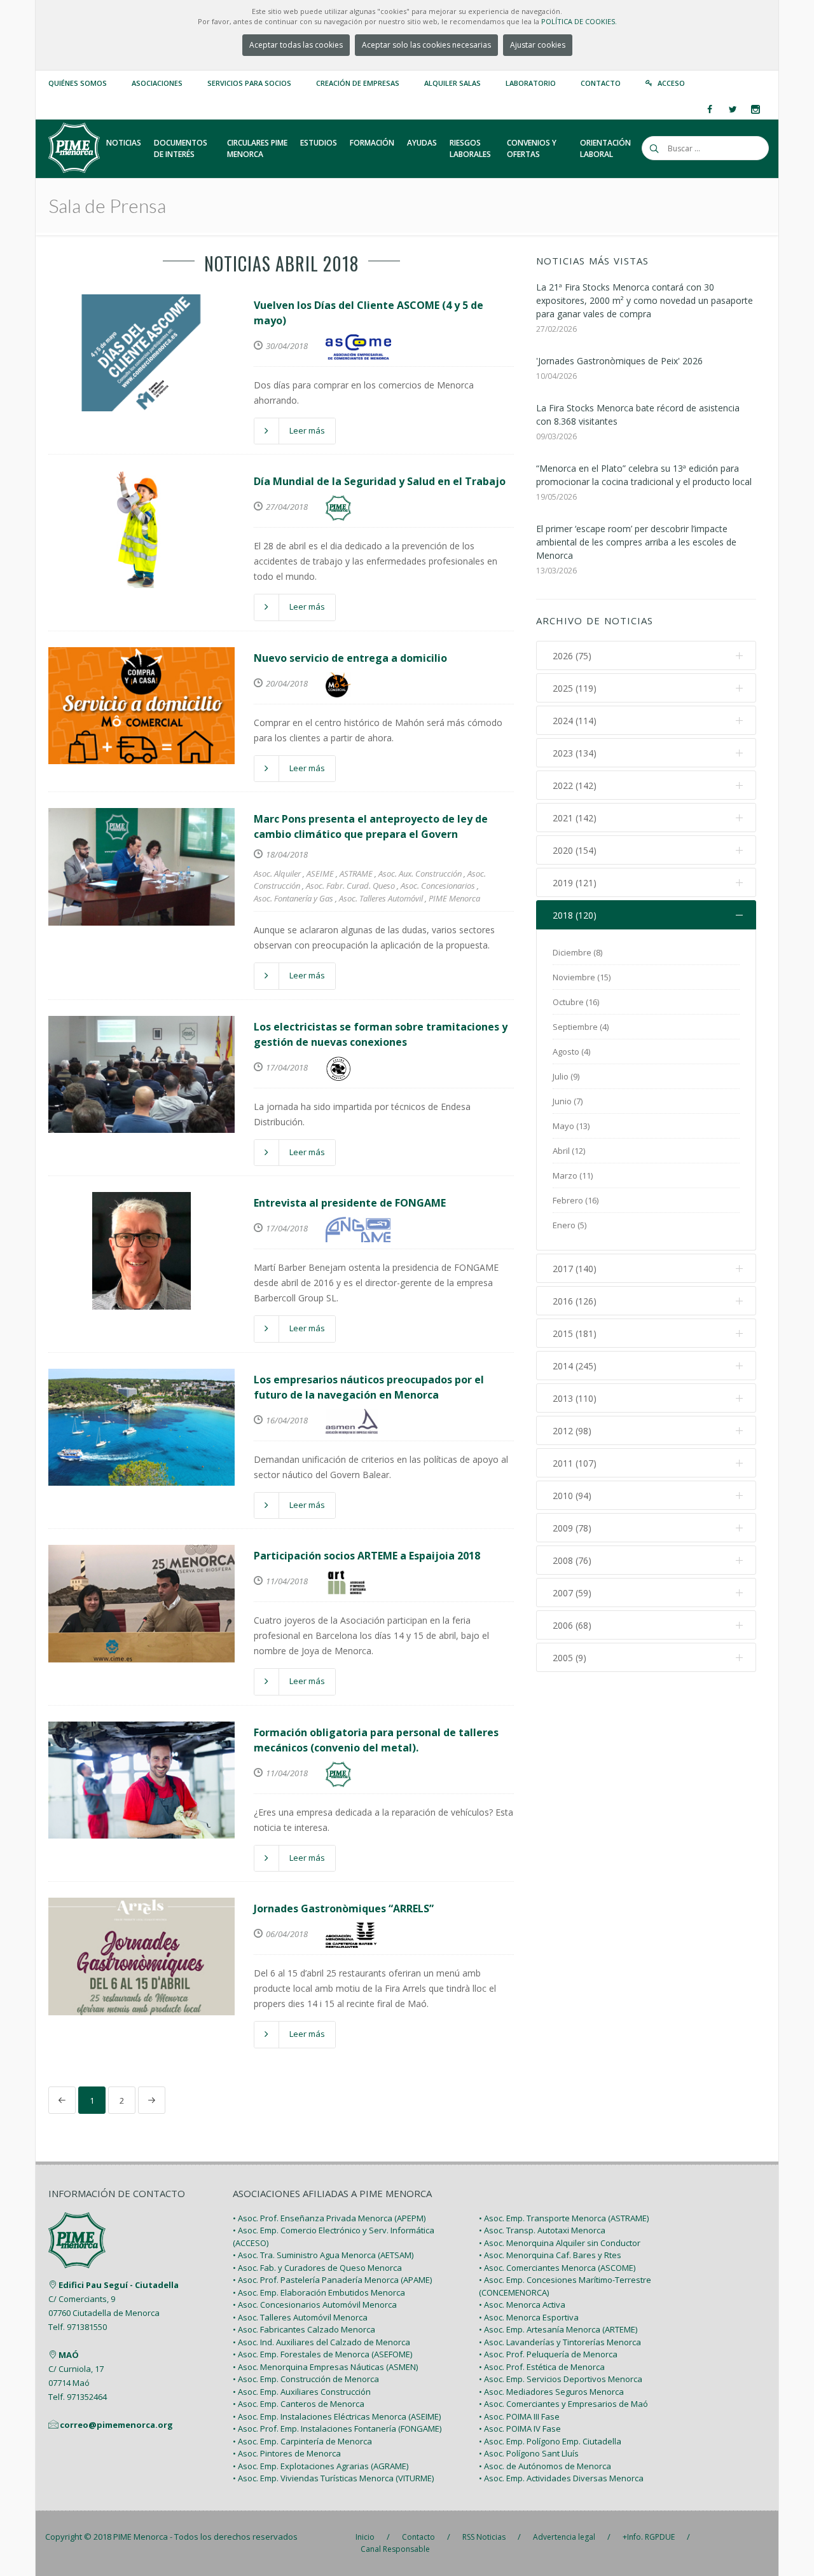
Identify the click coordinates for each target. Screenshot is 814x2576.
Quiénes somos (78, 83)
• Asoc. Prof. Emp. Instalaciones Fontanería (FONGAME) (337, 2429)
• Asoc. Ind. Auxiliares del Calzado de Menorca (321, 2342)
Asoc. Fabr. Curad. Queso (350, 886)
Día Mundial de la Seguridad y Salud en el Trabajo (380, 481)
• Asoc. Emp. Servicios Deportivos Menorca (561, 2379)
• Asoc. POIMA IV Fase (520, 2429)
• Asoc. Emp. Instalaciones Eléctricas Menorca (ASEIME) (337, 2416)
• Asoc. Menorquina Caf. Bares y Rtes (550, 2255)
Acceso (671, 83)
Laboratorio (531, 83)
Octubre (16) (576, 1002)
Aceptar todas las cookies (296, 45)
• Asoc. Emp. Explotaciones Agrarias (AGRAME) (321, 2466)
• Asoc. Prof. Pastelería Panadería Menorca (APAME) (332, 2280)
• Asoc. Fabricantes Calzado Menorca (304, 2329)
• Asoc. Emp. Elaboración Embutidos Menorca (319, 2292)
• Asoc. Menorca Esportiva (529, 2317)
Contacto (601, 83)
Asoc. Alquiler (277, 874)
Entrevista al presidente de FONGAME (350, 1203)
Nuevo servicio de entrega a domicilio (350, 658)
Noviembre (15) (582, 977)
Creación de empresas (358, 83)
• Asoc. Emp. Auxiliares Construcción (302, 2392)
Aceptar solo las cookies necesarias (426, 45)
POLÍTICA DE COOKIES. (579, 21)
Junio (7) (568, 1101)
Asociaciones (157, 83)
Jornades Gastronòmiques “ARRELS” (344, 1908)
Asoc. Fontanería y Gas (293, 898)
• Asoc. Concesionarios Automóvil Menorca (315, 2305)
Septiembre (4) (581, 1027)
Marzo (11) (573, 1175)
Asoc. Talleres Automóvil (381, 898)
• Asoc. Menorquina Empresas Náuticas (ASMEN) (325, 2367)
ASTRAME (356, 874)
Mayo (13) (571, 1126)
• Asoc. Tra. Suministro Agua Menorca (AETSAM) (323, 2255)
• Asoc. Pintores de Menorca (287, 2453)
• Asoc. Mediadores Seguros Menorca (551, 2392)
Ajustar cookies (538, 45)
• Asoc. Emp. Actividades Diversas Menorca (561, 2478)
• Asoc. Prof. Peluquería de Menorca (548, 2354)
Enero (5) (569, 1225)
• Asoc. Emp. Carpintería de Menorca (302, 2441)
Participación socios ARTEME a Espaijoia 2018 (367, 1556)
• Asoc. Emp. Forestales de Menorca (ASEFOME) (322, 2354)
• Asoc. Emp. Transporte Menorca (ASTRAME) (564, 2218)
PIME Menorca (454, 898)
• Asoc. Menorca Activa (522, 2305)
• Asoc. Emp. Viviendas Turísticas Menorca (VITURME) (333, 2478)
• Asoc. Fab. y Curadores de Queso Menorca (317, 2268)
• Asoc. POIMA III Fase (519, 2416)
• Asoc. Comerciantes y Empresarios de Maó (563, 2404)
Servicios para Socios (249, 83)
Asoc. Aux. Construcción (420, 874)
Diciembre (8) (577, 952)
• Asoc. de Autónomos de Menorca (545, 2466)
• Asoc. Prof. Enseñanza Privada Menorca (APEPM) (329, 2218)
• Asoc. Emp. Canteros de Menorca (299, 2404)
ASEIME (320, 874)
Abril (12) (569, 1151)
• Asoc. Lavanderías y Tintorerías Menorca (560, 2342)
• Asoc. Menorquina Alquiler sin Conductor (560, 2243)
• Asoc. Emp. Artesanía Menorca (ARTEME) (558, 2329)
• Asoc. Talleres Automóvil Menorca (300, 2317)
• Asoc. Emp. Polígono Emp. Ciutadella (550, 2441)
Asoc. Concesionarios (438, 886)
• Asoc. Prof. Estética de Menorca (542, 2367)
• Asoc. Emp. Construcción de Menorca (306, 2379)
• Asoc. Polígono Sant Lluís (529, 2453)
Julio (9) (566, 1076)
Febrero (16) (576, 1200)
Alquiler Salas (452, 83)
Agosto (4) (571, 1052)
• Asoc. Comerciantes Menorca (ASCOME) (557, 2268)
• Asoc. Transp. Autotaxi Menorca (542, 2230)
